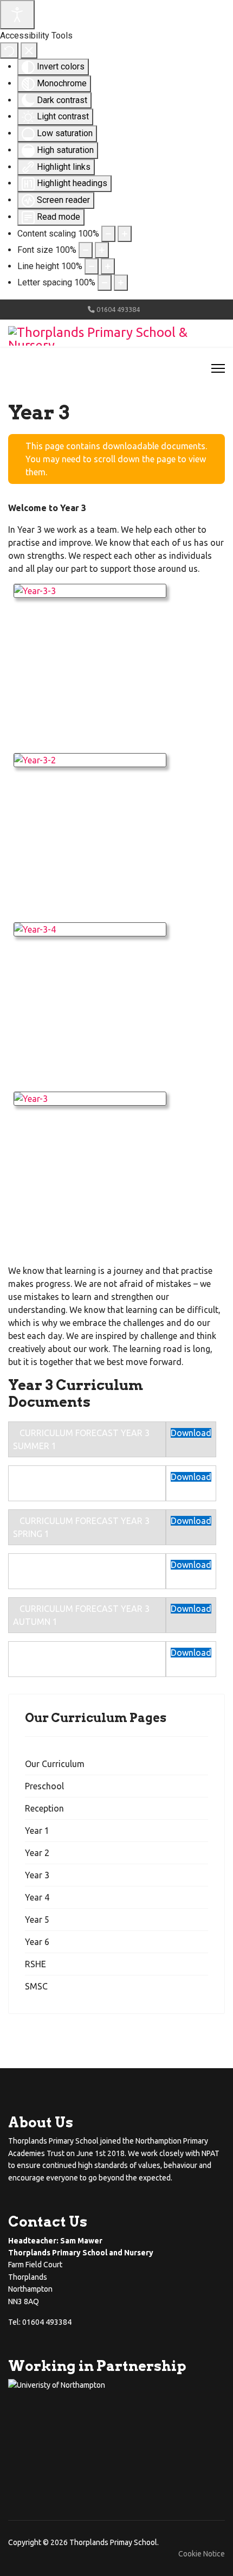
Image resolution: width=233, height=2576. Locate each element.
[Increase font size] (102, 250)
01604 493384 (118, 309)
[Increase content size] (125, 234)
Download (191, 1433)
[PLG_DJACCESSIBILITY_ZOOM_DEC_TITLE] (108, 234)
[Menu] (218, 368)
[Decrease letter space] (105, 283)
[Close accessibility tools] (29, 50)
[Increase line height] (108, 266)
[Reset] (9, 50)
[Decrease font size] (86, 250)
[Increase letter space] (121, 283)
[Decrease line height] (92, 266)
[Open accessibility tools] (17, 15)
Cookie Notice (202, 2554)
